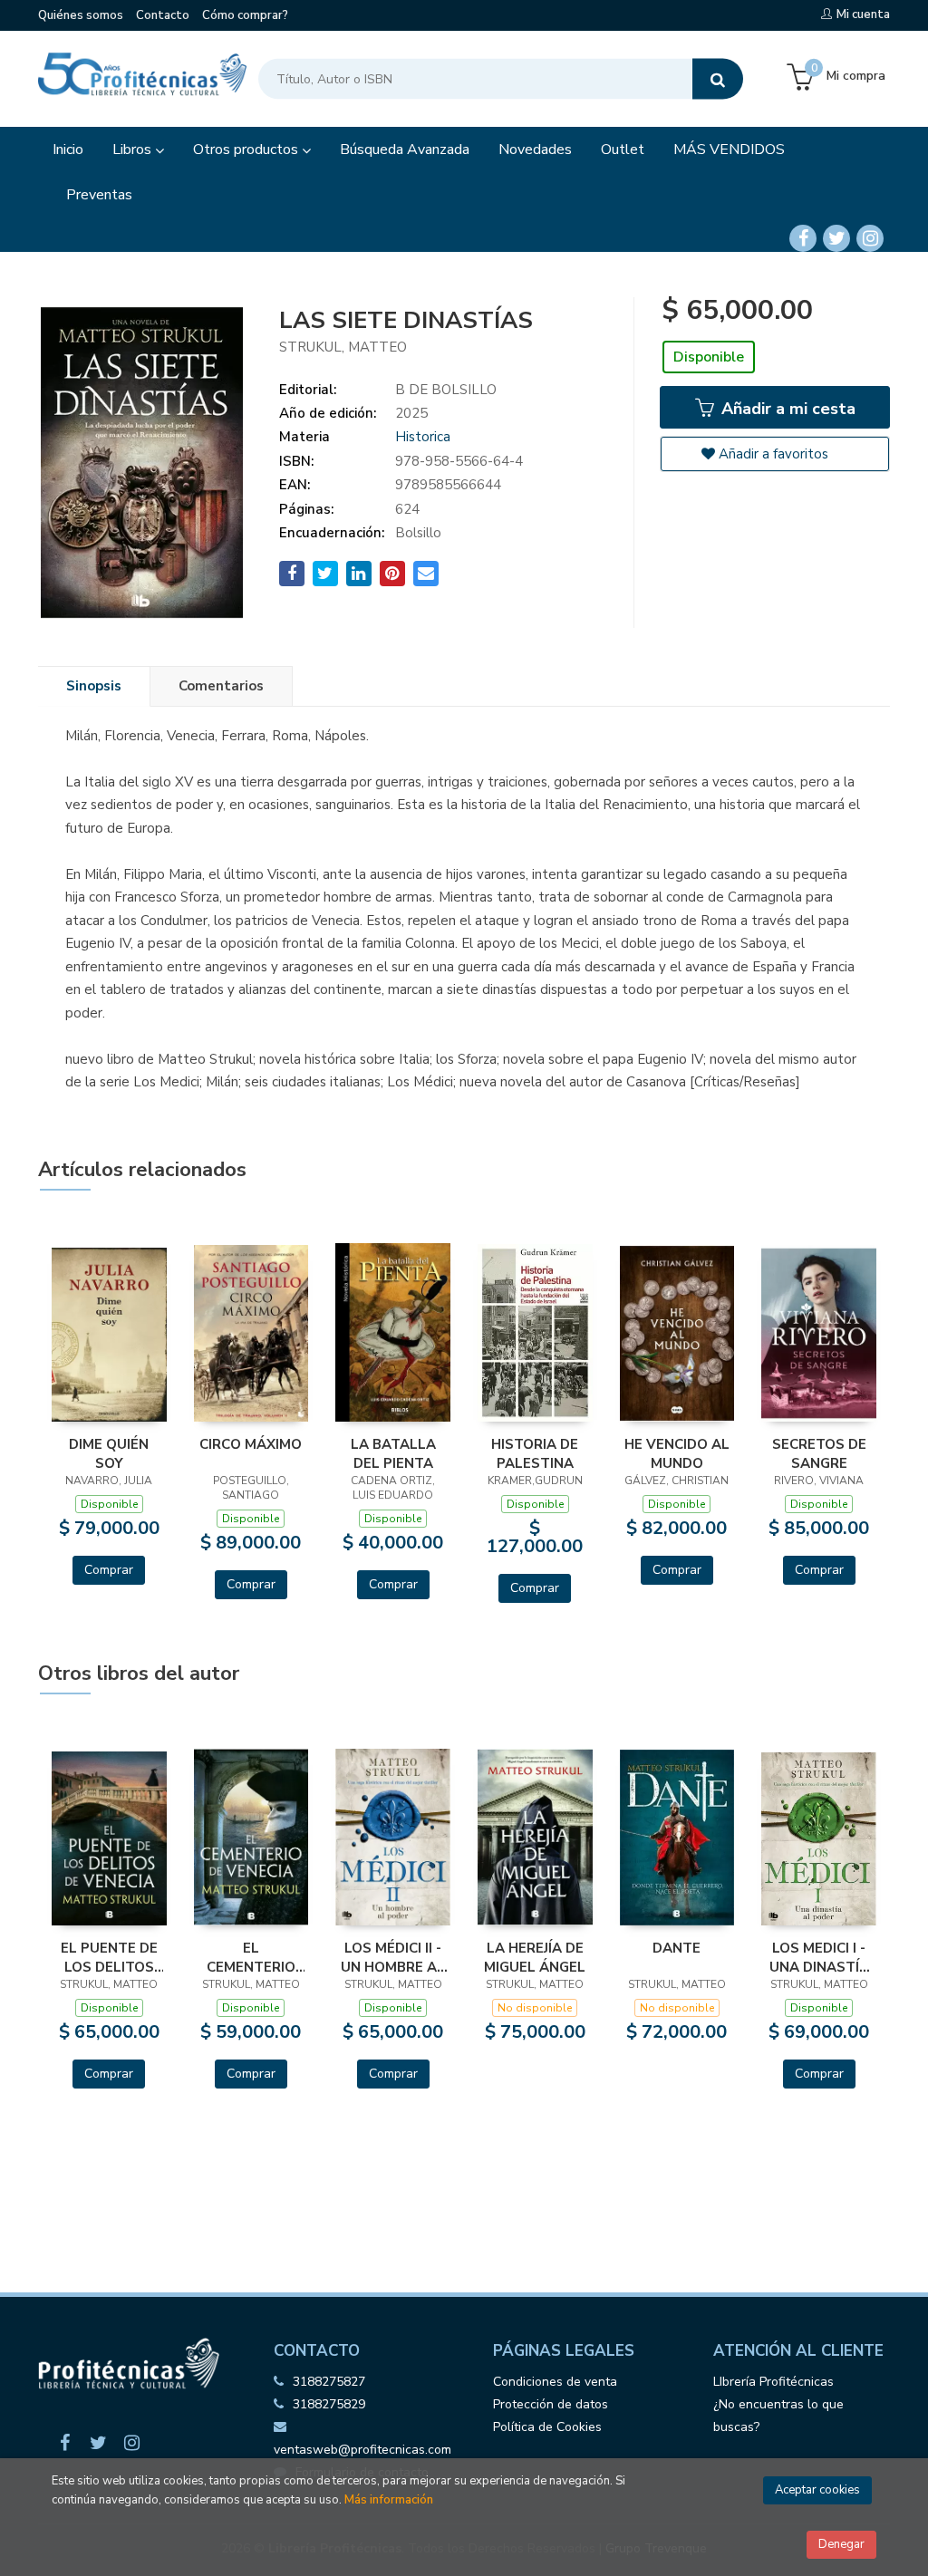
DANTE (677, 1948)
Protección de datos (551, 2404)
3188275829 (329, 2404)
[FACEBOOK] (803, 238)
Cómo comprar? (245, 15)
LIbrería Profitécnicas (773, 2382)
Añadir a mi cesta (786, 409)
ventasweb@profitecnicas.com (362, 2450)
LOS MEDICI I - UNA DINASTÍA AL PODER (819, 1957)
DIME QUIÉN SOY (109, 1453)
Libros (134, 150)
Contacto (163, 15)
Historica (423, 437)
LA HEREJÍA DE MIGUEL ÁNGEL (535, 1957)
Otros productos (247, 150)
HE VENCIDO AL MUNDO (677, 1453)
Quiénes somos (81, 15)
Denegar (841, 2544)
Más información (389, 2500)
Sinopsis (94, 686)
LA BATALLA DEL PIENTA (393, 1453)
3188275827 (329, 2382)
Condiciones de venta (555, 2382)
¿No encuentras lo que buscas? (778, 2416)
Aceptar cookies (817, 2490)
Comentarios (221, 686)
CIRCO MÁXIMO (251, 1444)
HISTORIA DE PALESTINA (535, 1453)
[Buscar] (718, 79)
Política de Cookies (547, 2427)
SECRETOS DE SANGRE (819, 1453)
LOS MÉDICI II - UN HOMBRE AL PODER (393, 1957)
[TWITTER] (836, 238)
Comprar (109, 1570)
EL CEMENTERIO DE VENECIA (251, 1957)
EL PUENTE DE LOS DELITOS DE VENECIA (109, 1957)
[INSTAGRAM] (870, 238)
